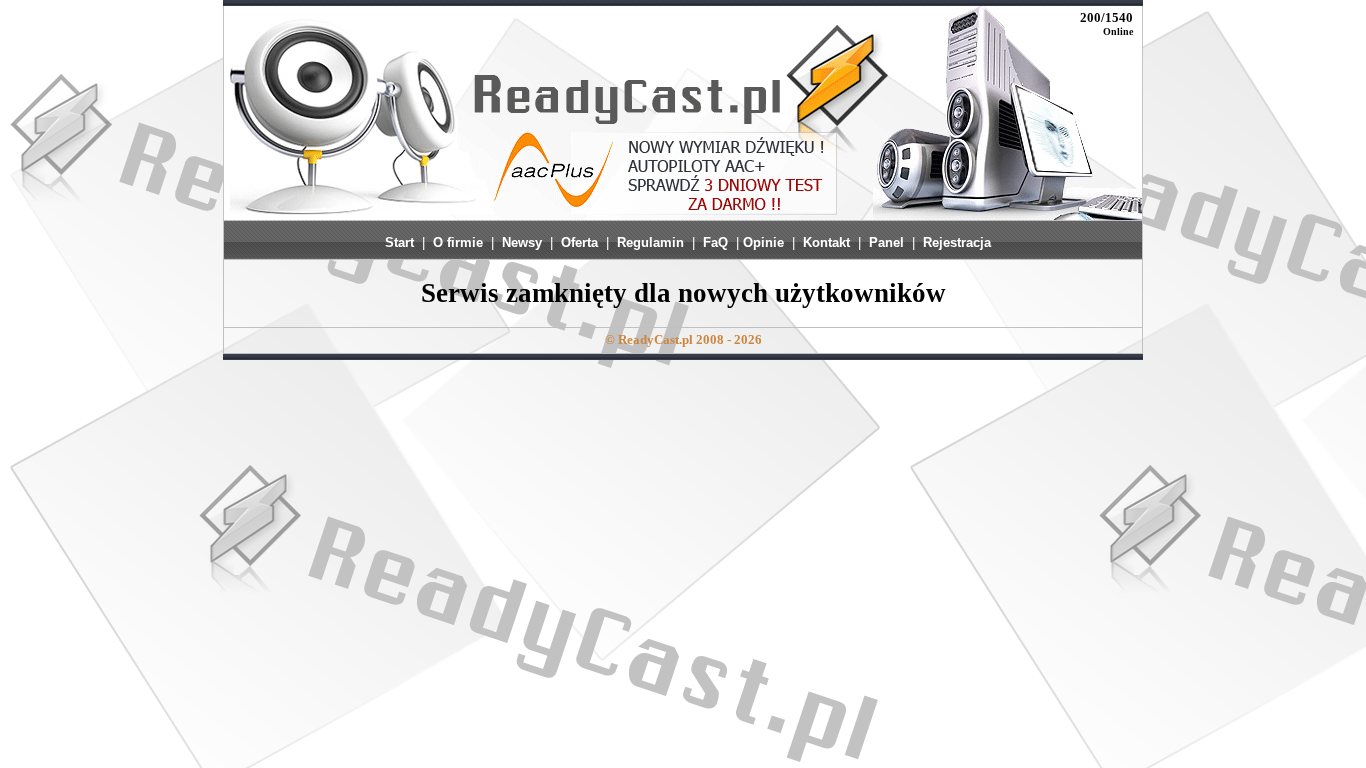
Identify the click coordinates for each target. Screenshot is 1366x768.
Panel (886, 242)
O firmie (458, 242)
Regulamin (650, 242)
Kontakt (826, 242)
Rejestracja (957, 242)
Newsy (522, 242)
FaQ (715, 242)
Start (399, 242)
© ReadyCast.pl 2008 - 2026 (683, 339)
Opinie (763, 242)
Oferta (579, 242)
